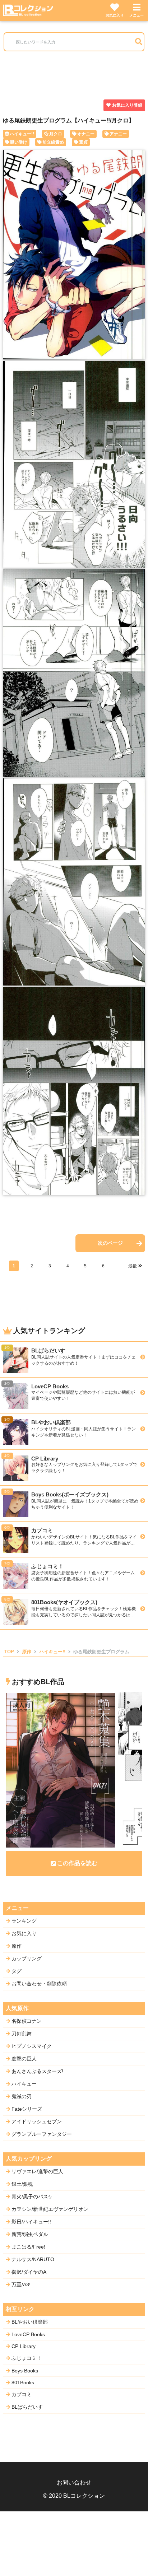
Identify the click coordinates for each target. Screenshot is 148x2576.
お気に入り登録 (127, 105)
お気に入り (115, 15)
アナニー (118, 134)
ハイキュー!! (22, 134)
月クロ (56, 134)
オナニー (86, 134)
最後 (133, 1266)
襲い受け (19, 142)
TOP (9, 1652)
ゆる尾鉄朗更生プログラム (101, 1652)
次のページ (110, 1243)
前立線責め (53, 142)
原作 (27, 1652)
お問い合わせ (74, 2482)
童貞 (83, 142)
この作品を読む (77, 1863)
